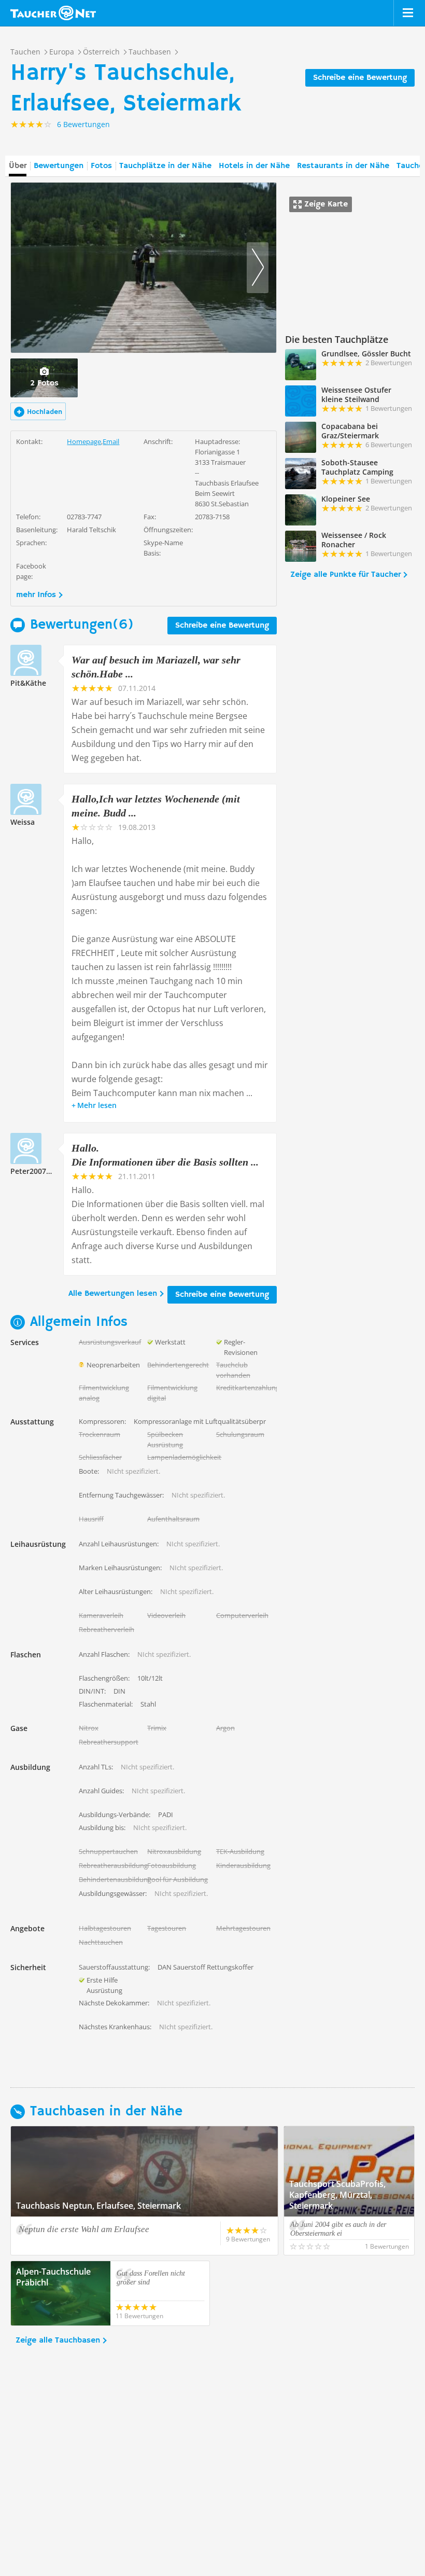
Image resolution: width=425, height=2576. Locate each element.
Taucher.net (53, 13)
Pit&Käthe (28, 683)
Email (111, 441)
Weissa (23, 822)
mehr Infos (36, 595)
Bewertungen (59, 166)
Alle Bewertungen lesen (113, 1294)
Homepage (84, 441)
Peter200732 (32, 1171)
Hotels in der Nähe (254, 166)
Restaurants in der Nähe (343, 166)
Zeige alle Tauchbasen (58, 2340)
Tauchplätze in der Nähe (165, 166)
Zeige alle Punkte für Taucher (345, 575)
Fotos (101, 166)
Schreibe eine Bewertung (360, 78)
